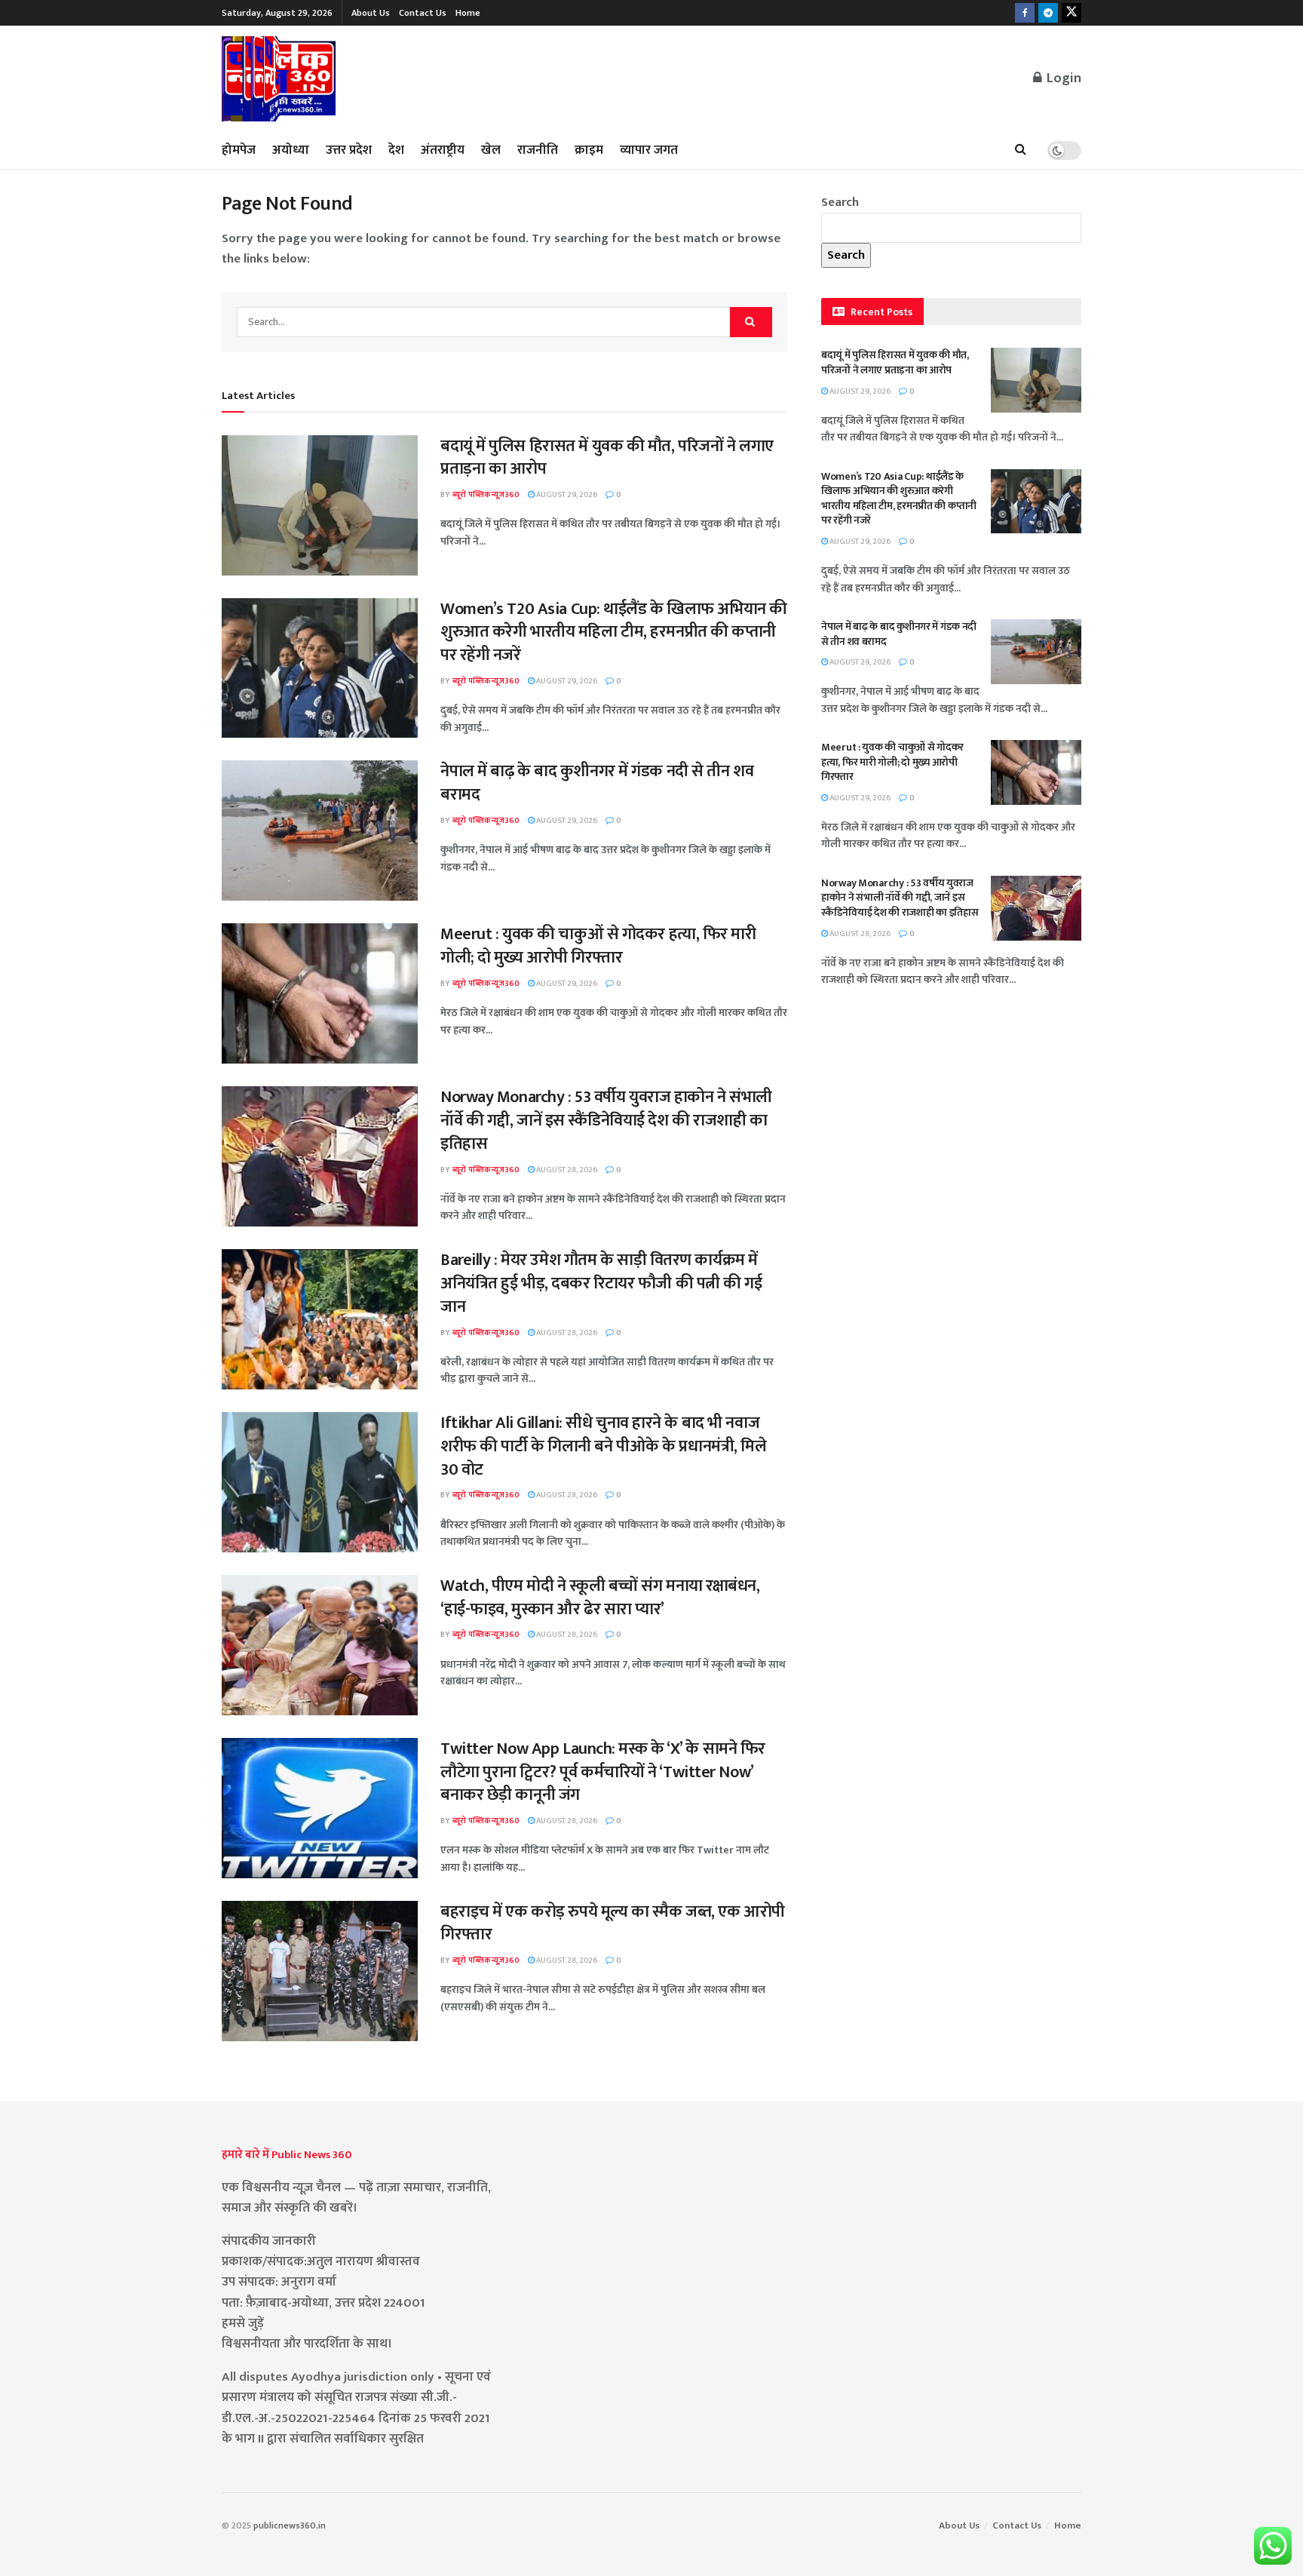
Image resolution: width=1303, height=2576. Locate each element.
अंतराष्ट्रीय (443, 150)
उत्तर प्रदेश (349, 150)
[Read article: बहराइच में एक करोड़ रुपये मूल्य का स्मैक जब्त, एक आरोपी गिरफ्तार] (320, 1971)
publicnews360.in (290, 2525)
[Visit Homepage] (279, 79)
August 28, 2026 (566, 1170)
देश (396, 150)
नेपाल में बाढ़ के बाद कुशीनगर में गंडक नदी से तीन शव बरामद (597, 783)
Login (1062, 78)
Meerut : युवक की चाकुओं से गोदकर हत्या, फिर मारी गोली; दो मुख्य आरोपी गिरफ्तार (598, 946)
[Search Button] (1021, 150)
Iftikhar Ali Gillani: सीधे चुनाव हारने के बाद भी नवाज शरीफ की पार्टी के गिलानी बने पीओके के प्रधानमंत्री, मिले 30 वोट (603, 1446)
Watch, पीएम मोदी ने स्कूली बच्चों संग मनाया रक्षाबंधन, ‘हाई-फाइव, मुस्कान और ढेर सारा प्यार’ (600, 1598)
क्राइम (589, 150)
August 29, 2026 (566, 495)
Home (468, 13)
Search (840, 202)
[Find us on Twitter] (1072, 13)
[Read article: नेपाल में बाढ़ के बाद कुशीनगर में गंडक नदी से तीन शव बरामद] (320, 831)
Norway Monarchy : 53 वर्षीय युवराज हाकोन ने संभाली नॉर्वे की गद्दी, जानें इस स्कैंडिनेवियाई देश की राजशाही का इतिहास (606, 1121)
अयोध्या (291, 150)
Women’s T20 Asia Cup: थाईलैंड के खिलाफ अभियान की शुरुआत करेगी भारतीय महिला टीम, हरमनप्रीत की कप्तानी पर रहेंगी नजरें (614, 632)
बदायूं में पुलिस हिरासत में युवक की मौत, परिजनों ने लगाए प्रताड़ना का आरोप (607, 458)
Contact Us (423, 13)
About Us (371, 13)
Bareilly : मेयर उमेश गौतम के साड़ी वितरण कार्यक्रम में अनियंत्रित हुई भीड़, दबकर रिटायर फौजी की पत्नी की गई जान (601, 1283)
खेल (491, 150)
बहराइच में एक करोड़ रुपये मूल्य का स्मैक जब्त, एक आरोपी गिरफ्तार (613, 1924)
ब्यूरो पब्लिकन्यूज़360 (486, 495)
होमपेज (239, 150)
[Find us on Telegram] (1048, 13)
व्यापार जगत (649, 150)
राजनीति (538, 150)
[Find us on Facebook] (1025, 13)
